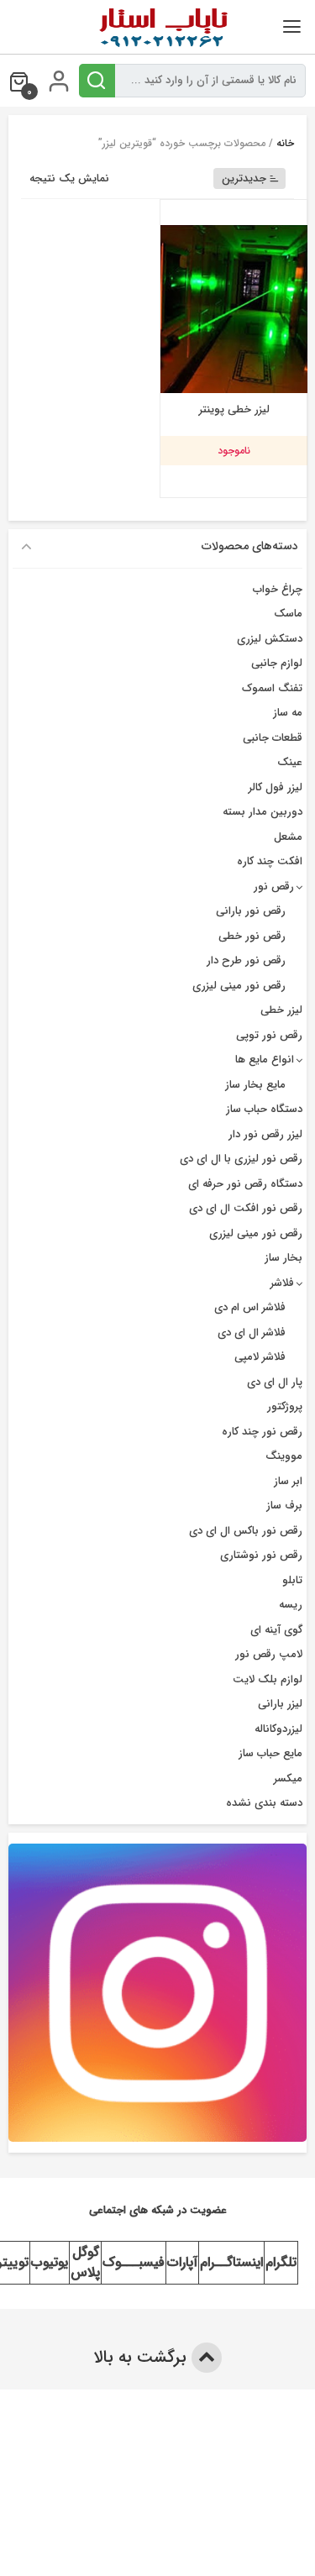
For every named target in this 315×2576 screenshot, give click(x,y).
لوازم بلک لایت (268, 1679)
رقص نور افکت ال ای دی (246, 1208)
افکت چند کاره (270, 861)
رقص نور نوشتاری (261, 1555)
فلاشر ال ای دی (252, 1333)
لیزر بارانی (280, 1704)
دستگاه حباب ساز (264, 1109)
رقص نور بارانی (251, 911)
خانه (285, 143)
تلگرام (281, 2262)
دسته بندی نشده (264, 1803)
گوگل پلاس (85, 2262)
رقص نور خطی (252, 936)
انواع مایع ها (265, 1060)
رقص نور (274, 887)
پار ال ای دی (275, 1382)
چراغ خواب (278, 589)
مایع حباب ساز (270, 1753)
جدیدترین (244, 178)
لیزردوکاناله (278, 1729)
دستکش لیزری (270, 639)
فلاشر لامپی (260, 1357)
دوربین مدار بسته (262, 812)
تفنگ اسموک (272, 688)
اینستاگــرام (231, 2262)
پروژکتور (285, 1406)
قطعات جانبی (273, 738)
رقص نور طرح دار (246, 960)
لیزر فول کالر (276, 787)
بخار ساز (283, 1258)
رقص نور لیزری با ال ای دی (241, 1159)
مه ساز (288, 713)
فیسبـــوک (134, 2262)
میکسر (288, 1779)
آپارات (182, 2262)
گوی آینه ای (276, 1630)
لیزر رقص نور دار (265, 1134)
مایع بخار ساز (255, 1085)
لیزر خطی (281, 1010)
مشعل (288, 837)
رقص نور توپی (269, 1035)
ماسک (288, 614)
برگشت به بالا (142, 2357)
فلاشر (282, 1283)
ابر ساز (288, 1481)
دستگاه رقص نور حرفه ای (245, 1184)
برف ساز (284, 1506)
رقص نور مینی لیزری (239, 986)
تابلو (292, 1580)
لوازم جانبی (277, 663)
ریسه (291, 1605)
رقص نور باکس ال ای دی (246, 1531)
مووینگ (284, 1456)
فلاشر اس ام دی (250, 1307)
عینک (290, 762)
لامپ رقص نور (269, 1654)
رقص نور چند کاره (262, 1432)
